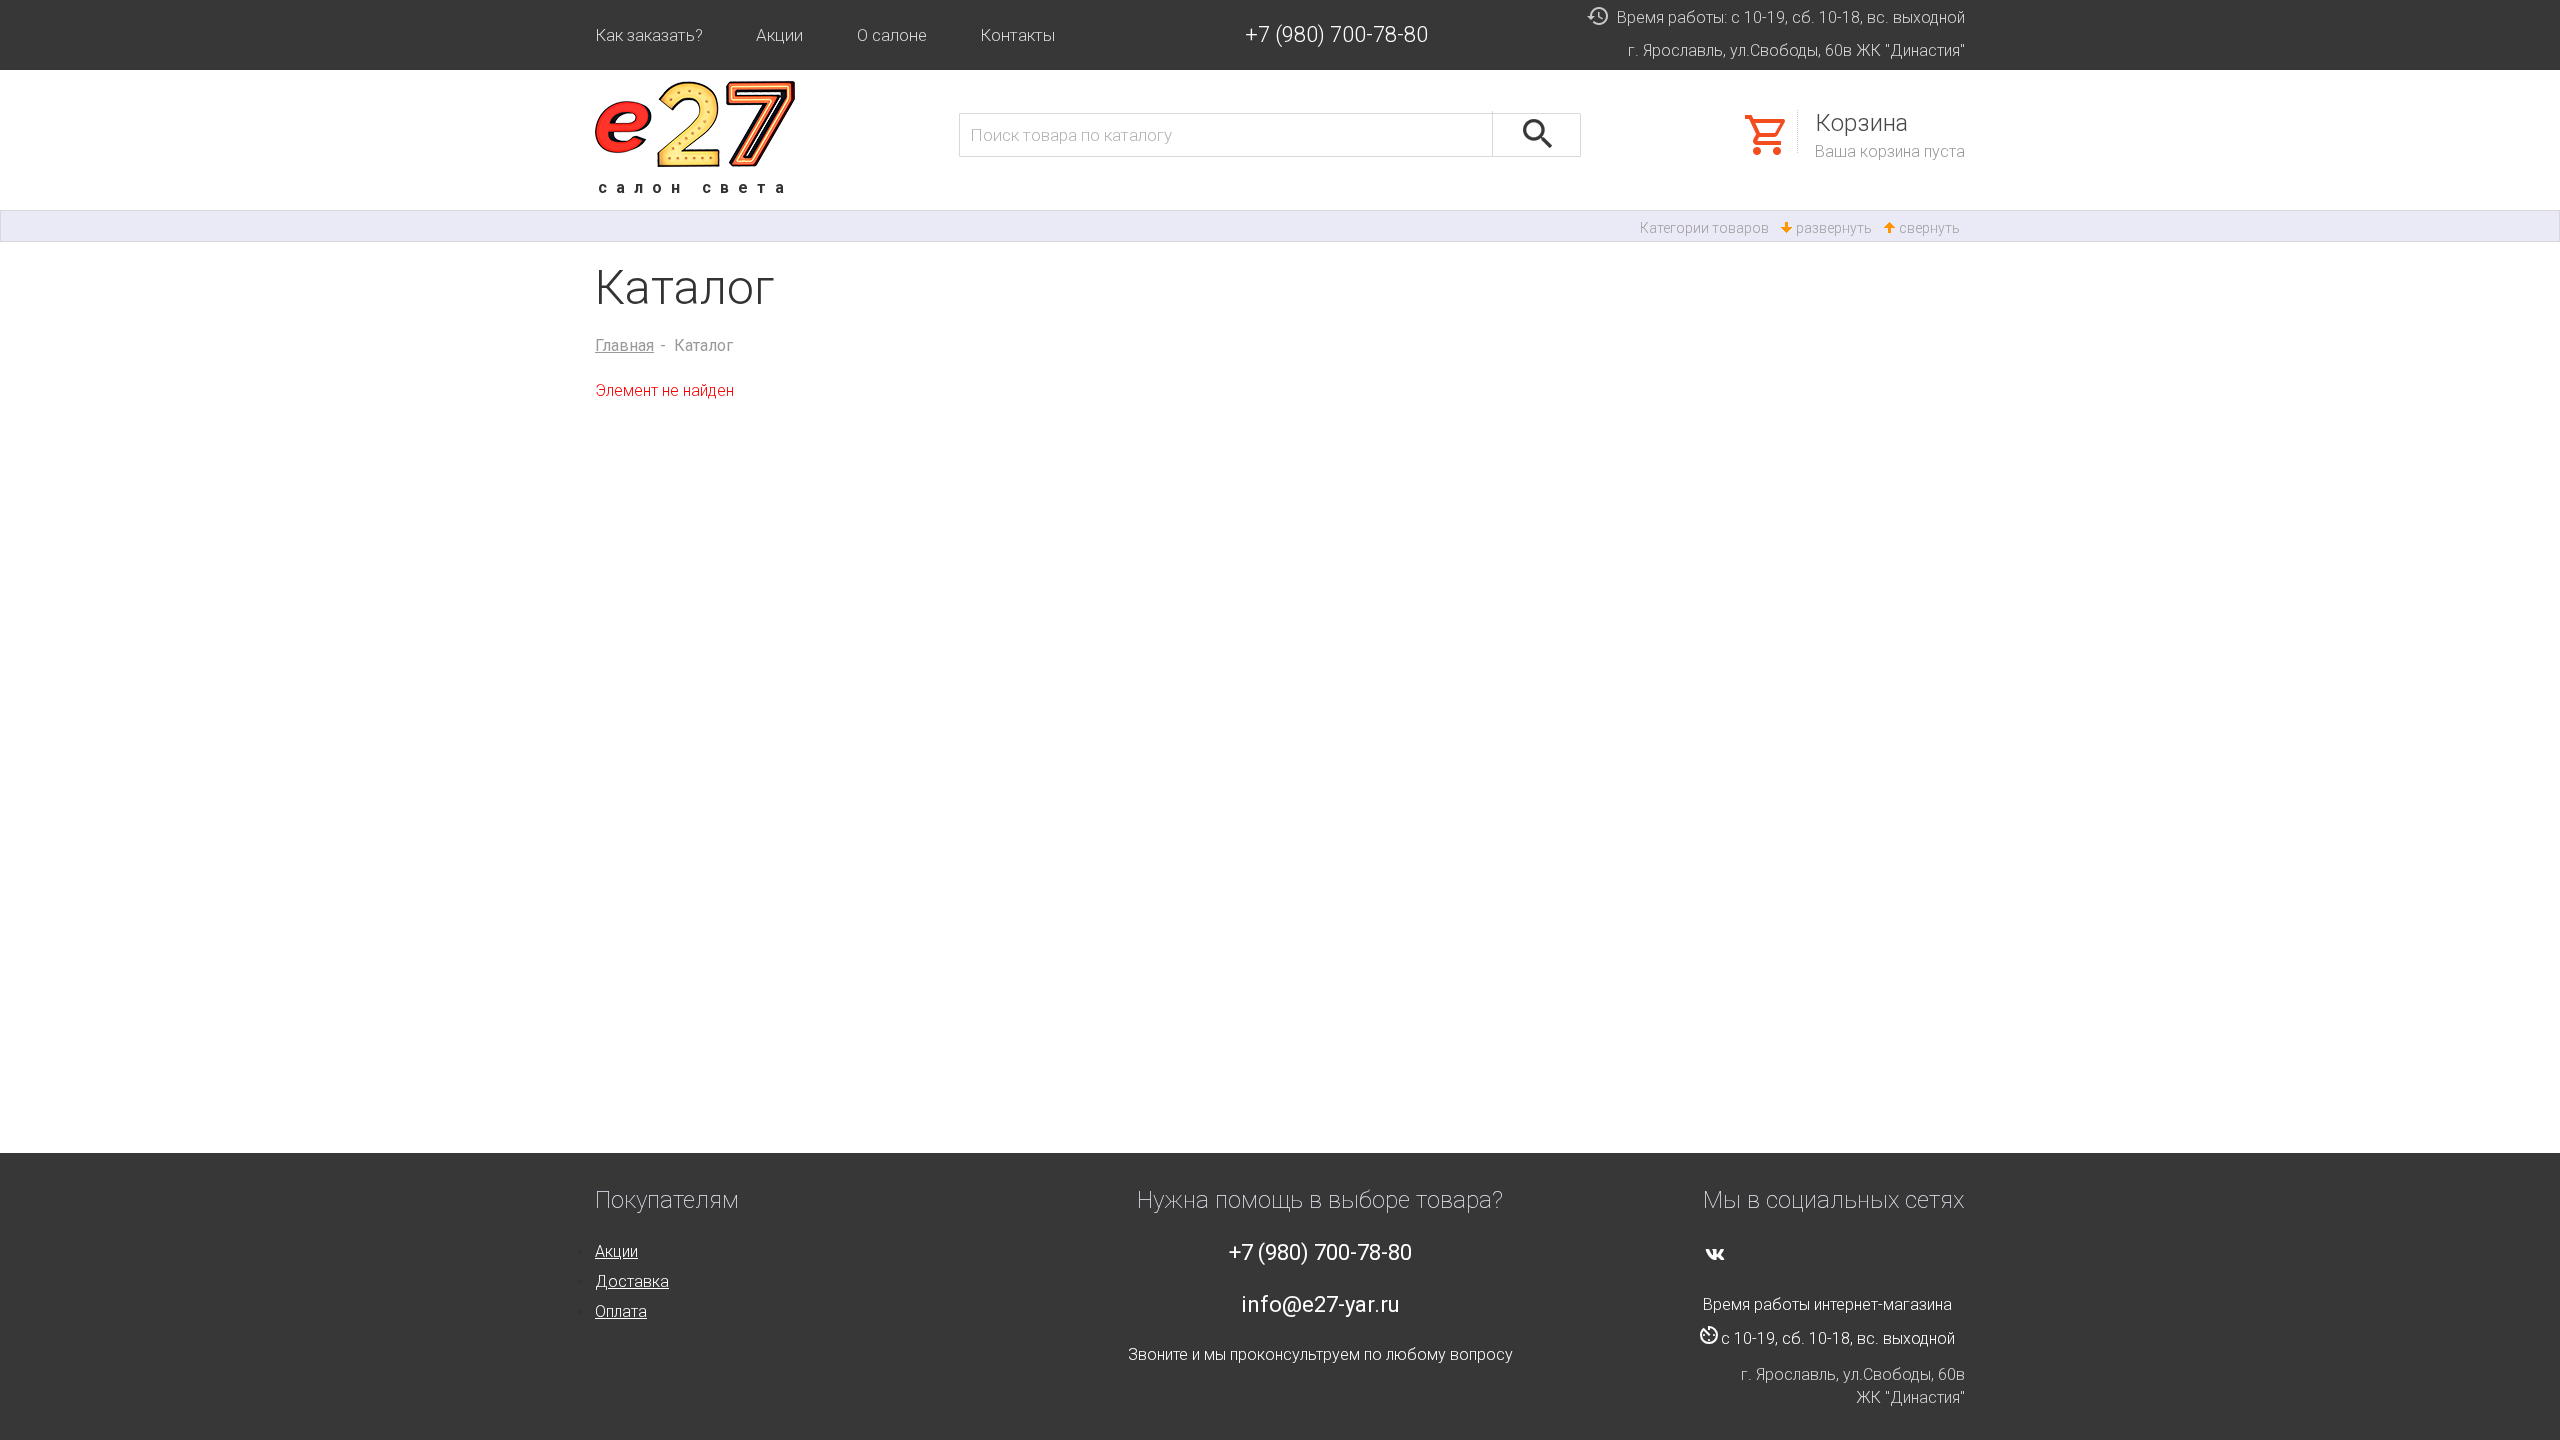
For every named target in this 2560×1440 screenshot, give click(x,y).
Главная (624, 345)
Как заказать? (649, 35)
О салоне (892, 35)
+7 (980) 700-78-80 (1336, 34)
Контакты (1017, 35)
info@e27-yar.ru (1320, 1304)
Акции (779, 35)
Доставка (632, 1281)
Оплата (621, 1311)
